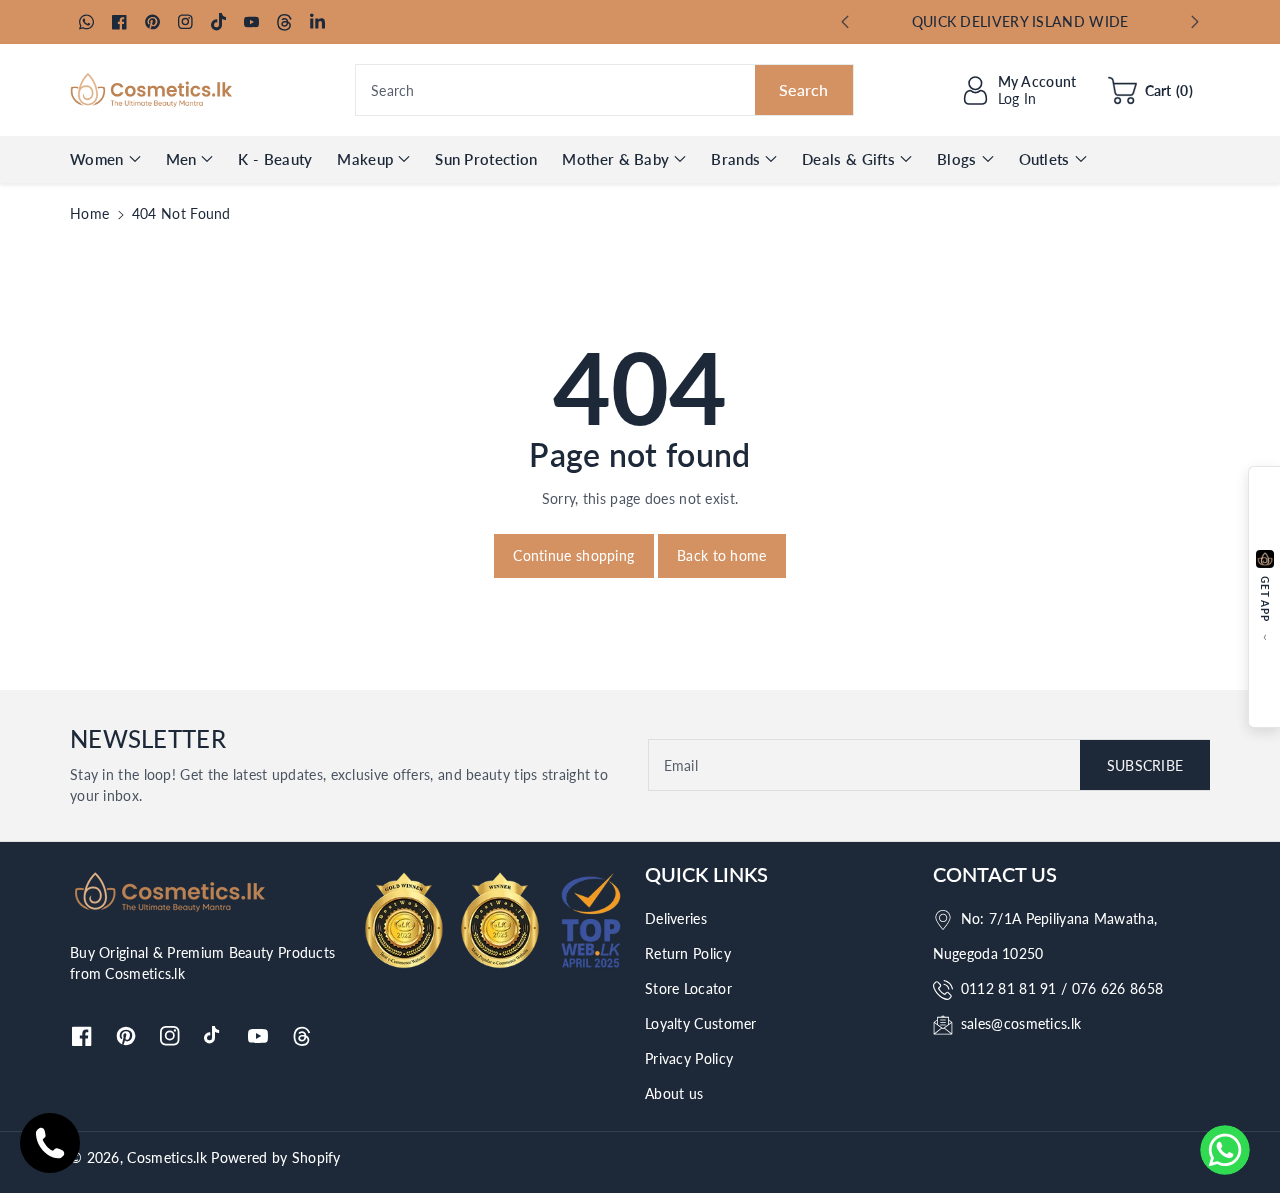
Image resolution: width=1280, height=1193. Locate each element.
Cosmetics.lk (167, 1157)
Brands (735, 159)
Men (181, 159)
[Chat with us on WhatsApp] (1225, 1150)
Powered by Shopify (275, 1157)
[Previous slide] (844, 22)
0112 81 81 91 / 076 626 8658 (1062, 988)
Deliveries (676, 918)
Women (97, 159)
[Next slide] (1195, 22)
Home (89, 213)
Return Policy (688, 953)
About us (674, 1093)
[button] (1150, 90)
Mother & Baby (615, 159)
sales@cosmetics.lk (1021, 1023)
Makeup (365, 159)
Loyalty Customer (701, 1023)
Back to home (722, 555)
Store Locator (688, 988)
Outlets (1044, 159)
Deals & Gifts (848, 159)
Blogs (957, 159)
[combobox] (604, 90)
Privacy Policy (689, 1058)
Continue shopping (573, 555)
